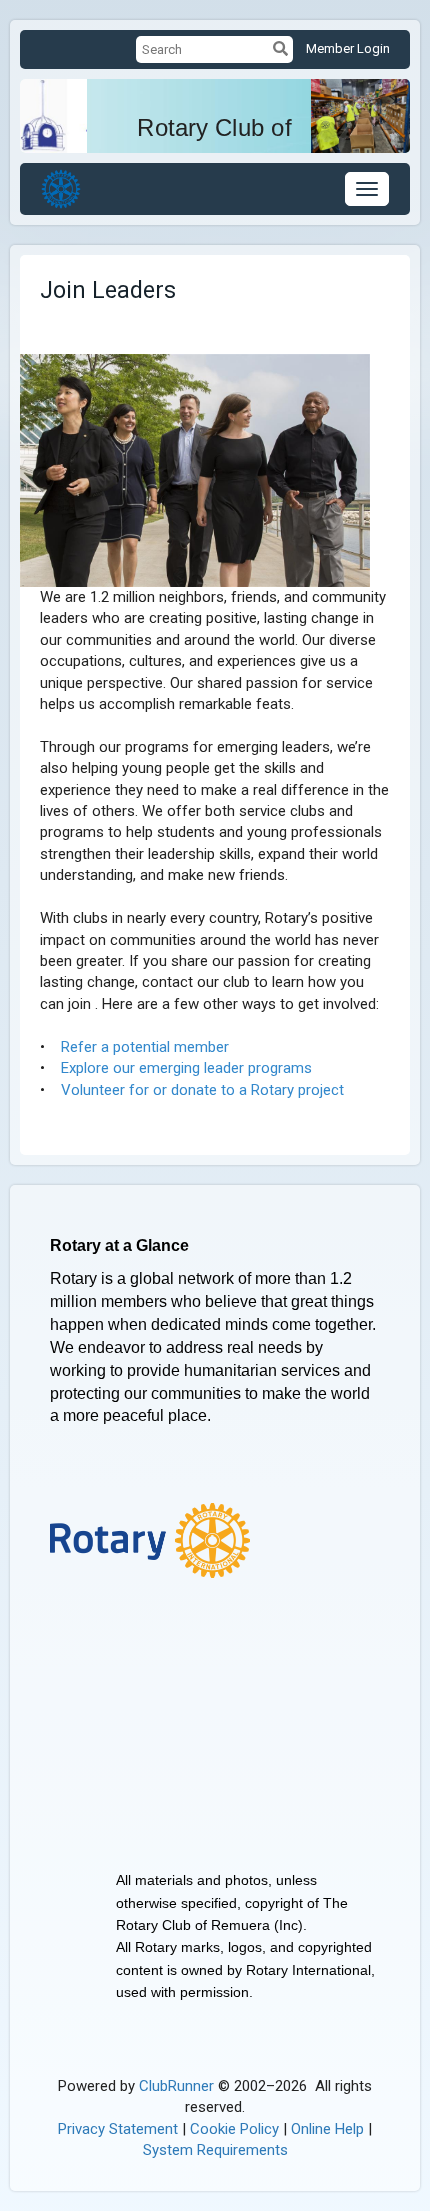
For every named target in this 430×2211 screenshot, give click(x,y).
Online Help (327, 2129)
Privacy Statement (118, 2129)
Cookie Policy (234, 2129)
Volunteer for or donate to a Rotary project (202, 1090)
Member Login (348, 48)
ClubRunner (176, 2086)
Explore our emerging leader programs (186, 1068)
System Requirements (215, 2150)
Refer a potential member (145, 1047)
